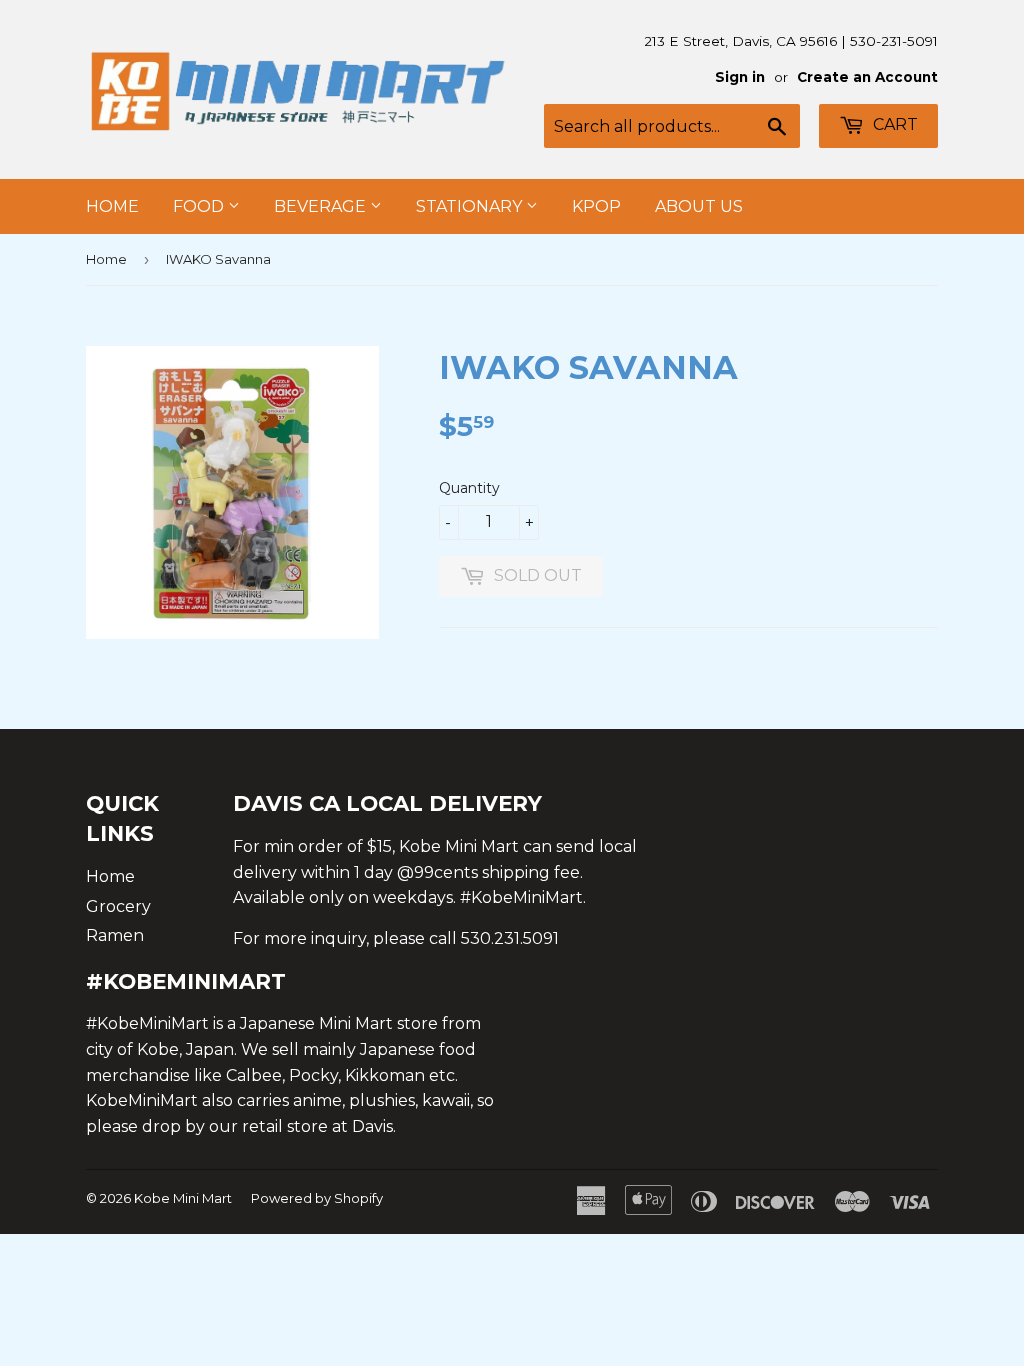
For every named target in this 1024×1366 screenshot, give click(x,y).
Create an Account (867, 77)
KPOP (596, 206)
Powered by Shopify (317, 1198)
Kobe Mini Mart (183, 1198)
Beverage (322, 206)
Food (200, 206)
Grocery (118, 906)
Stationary (471, 206)
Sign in (740, 77)
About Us (699, 206)
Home (112, 206)
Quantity (469, 488)
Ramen (115, 935)
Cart (893, 124)
